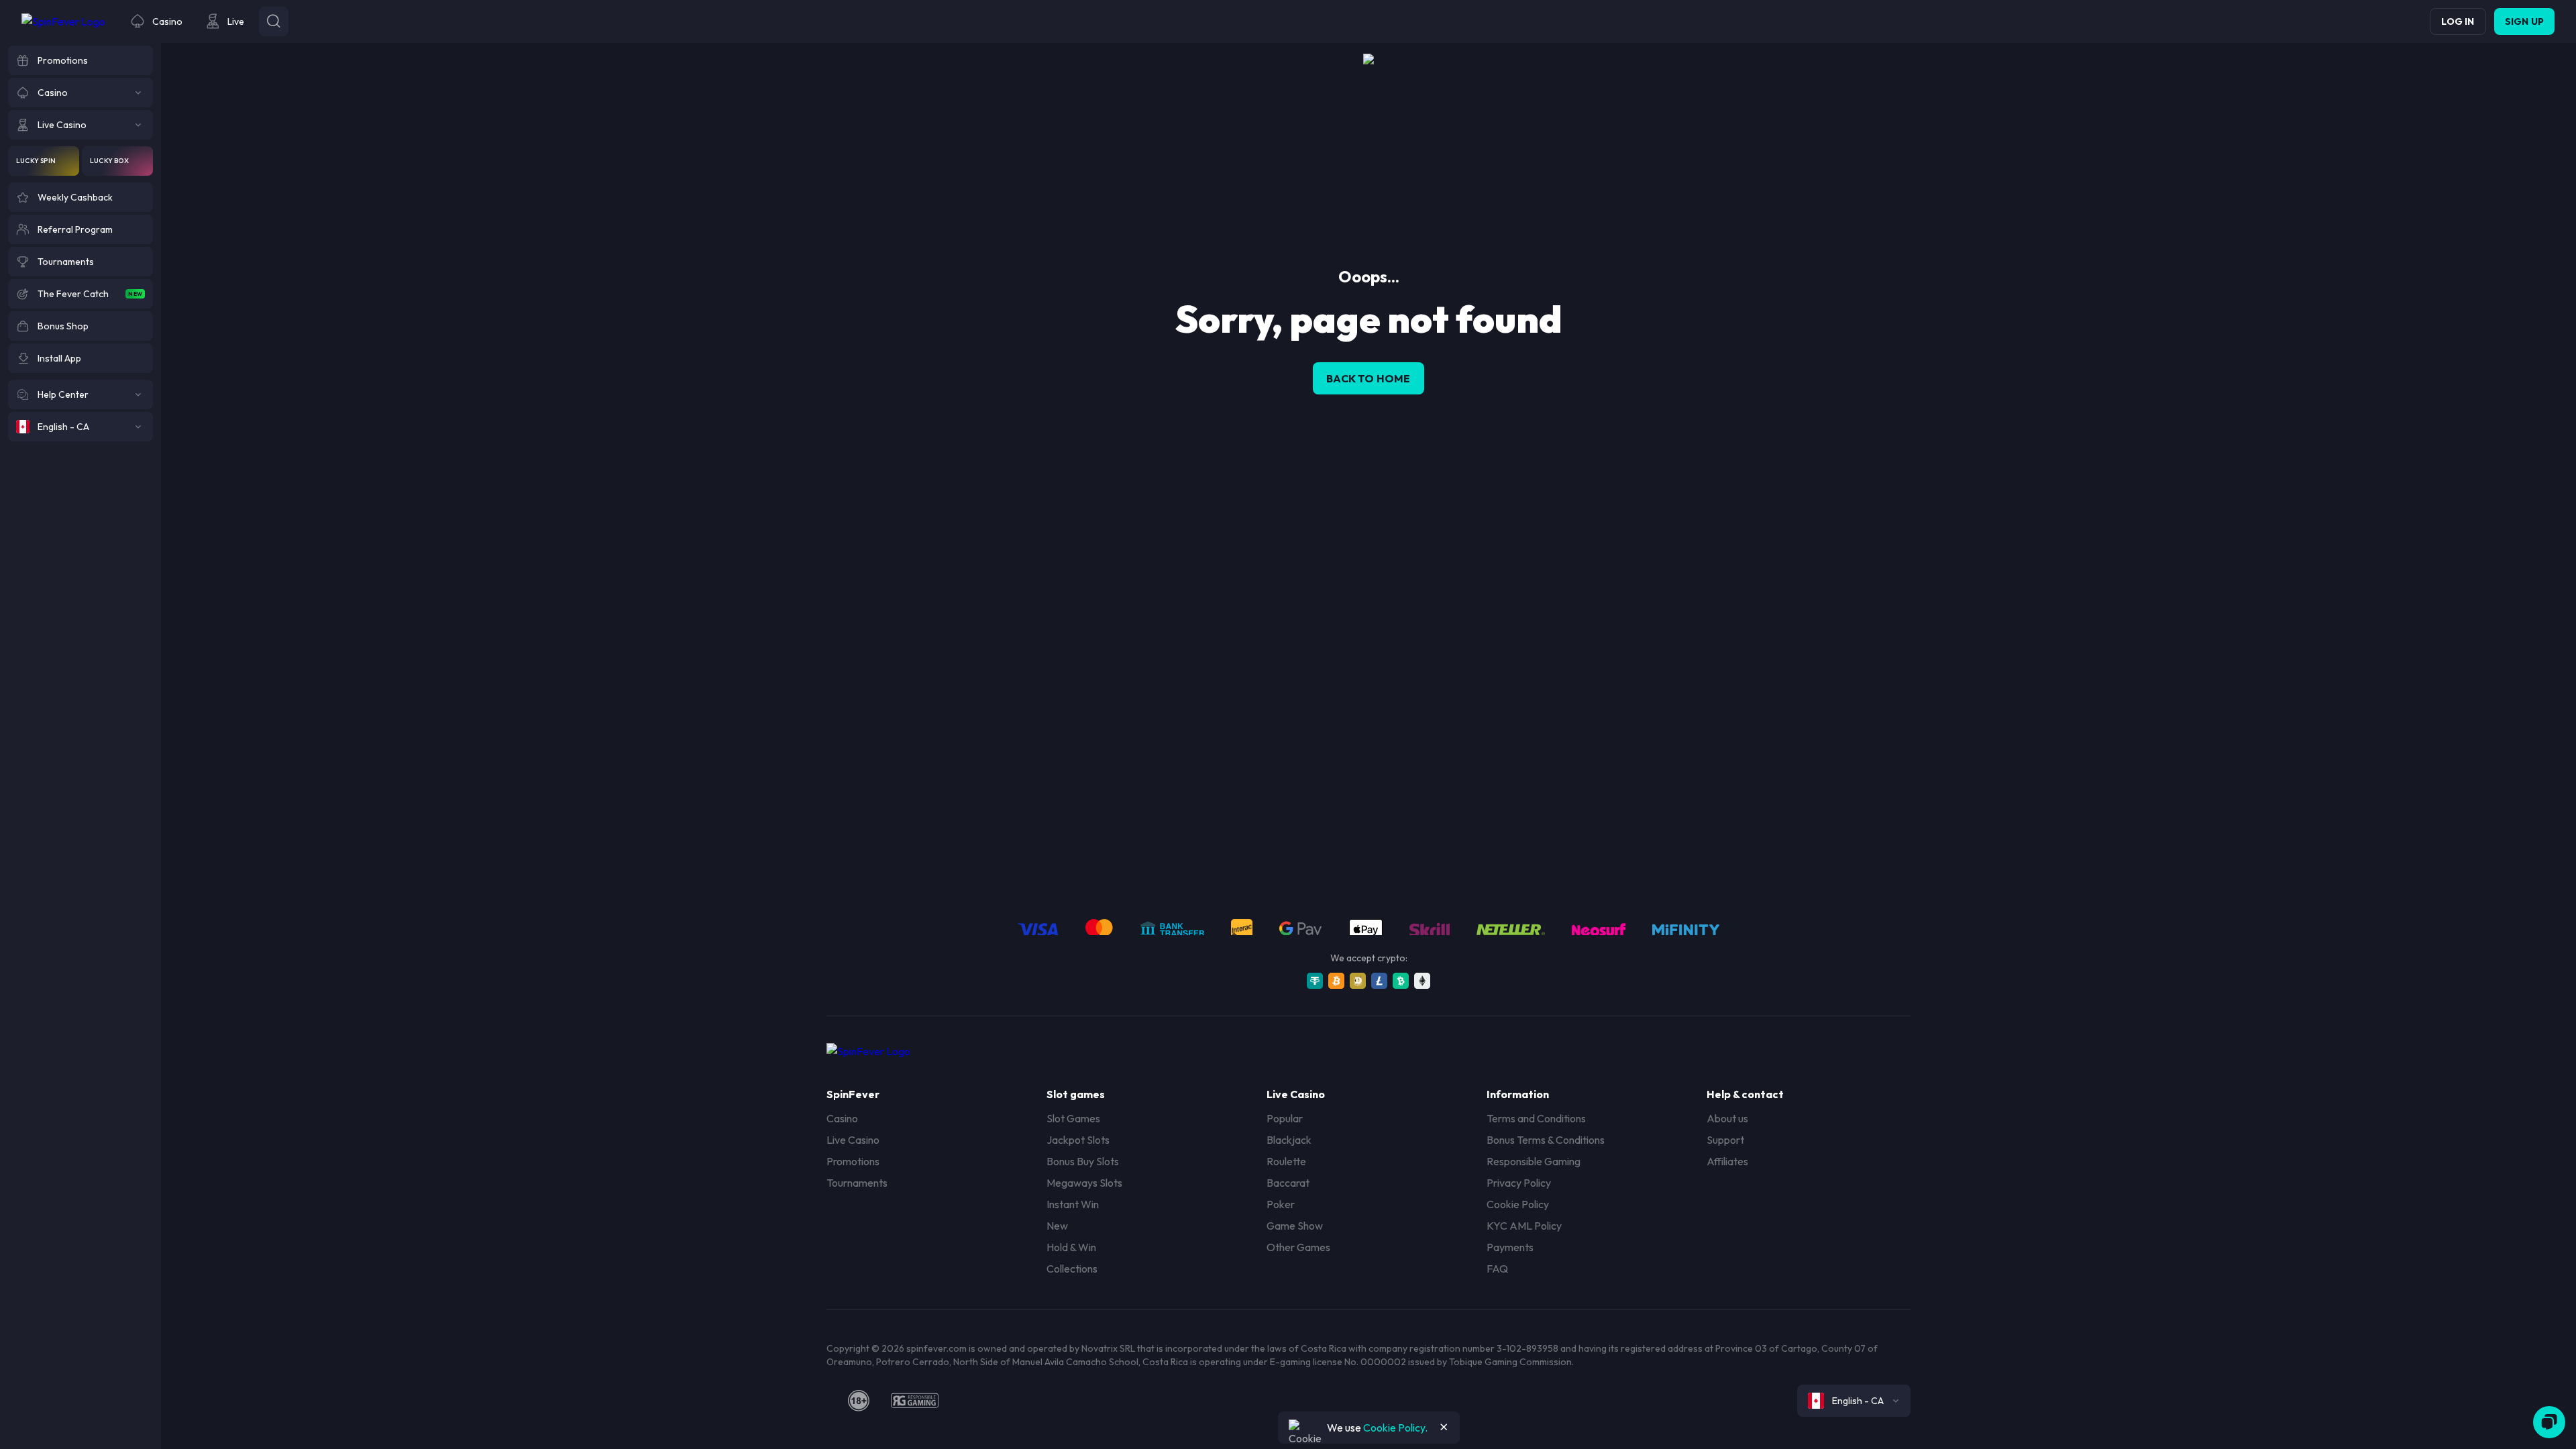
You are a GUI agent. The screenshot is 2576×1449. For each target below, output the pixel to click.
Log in (2458, 21)
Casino (842, 1118)
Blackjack (1289, 1140)
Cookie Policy (1518, 1204)
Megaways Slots (1084, 1183)
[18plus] (859, 1401)
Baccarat (1288, 1183)
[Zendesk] (2549, 1422)
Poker (1281, 1204)
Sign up (2524, 21)
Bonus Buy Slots (1083, 1161)
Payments (1510, 1247)
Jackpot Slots (1078, 1140)
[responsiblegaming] (915, 1401)
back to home (1368, 378)
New (1057, 1226)
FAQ (1497, 1269)
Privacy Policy (1519, 1183)
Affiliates (1727, 1161)
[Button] (274, 21)
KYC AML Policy (1524, 1226)
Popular (1285, 1118)
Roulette (1286, 1161)
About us (1727, 1118)
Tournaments (857, 1183)
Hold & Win (1071, 1247)
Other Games (1298, 1247)
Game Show (1295, 1226)
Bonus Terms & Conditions (1546, 1140)
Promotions (853, 1161)
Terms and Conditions (1536, 1118)
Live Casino (853, 1140)
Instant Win (1073, 1204)
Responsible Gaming (1534, 1161)
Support (1725, 1140)
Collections (1072, 1269)
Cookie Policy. (1395, 1428)
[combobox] (1854, 1401)
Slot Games (1073, 1118)
